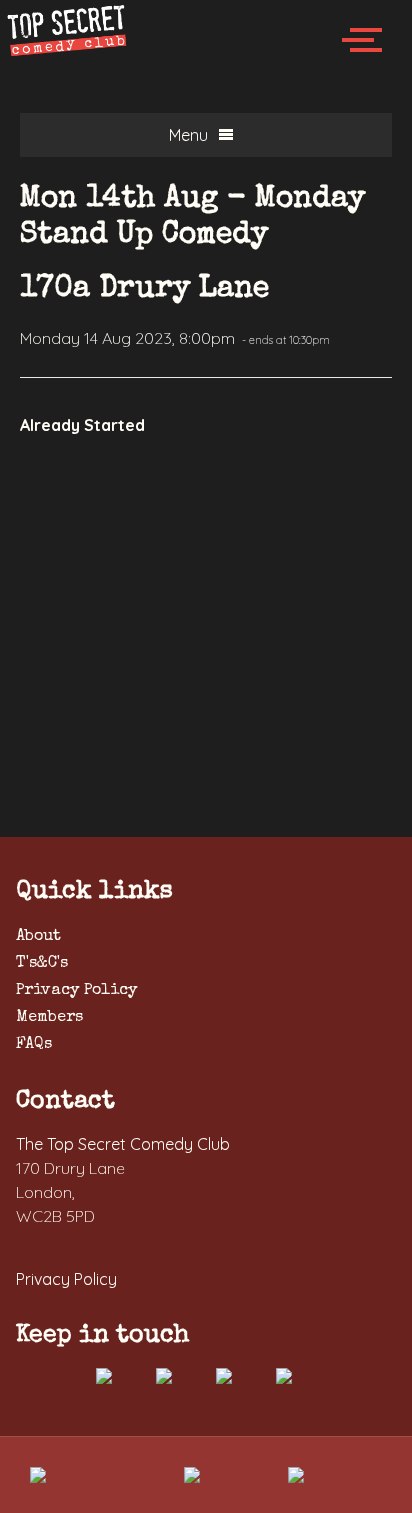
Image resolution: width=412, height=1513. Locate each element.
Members (49, 1018)
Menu (188, 135)
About (38, 937)
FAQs (34, 1045)
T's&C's (42, 964)
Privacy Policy (76, 991)
